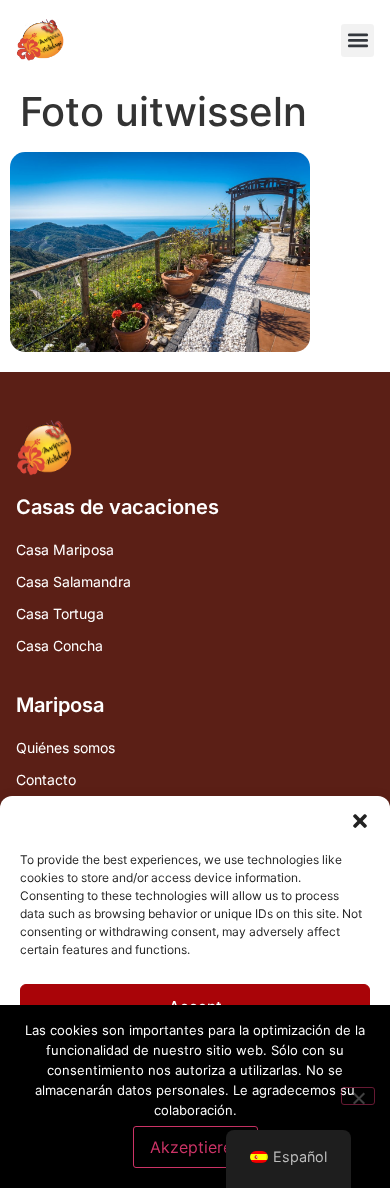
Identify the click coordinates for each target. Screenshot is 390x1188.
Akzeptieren (195, 1147)
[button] (360, 821)
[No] (358, 1096)
